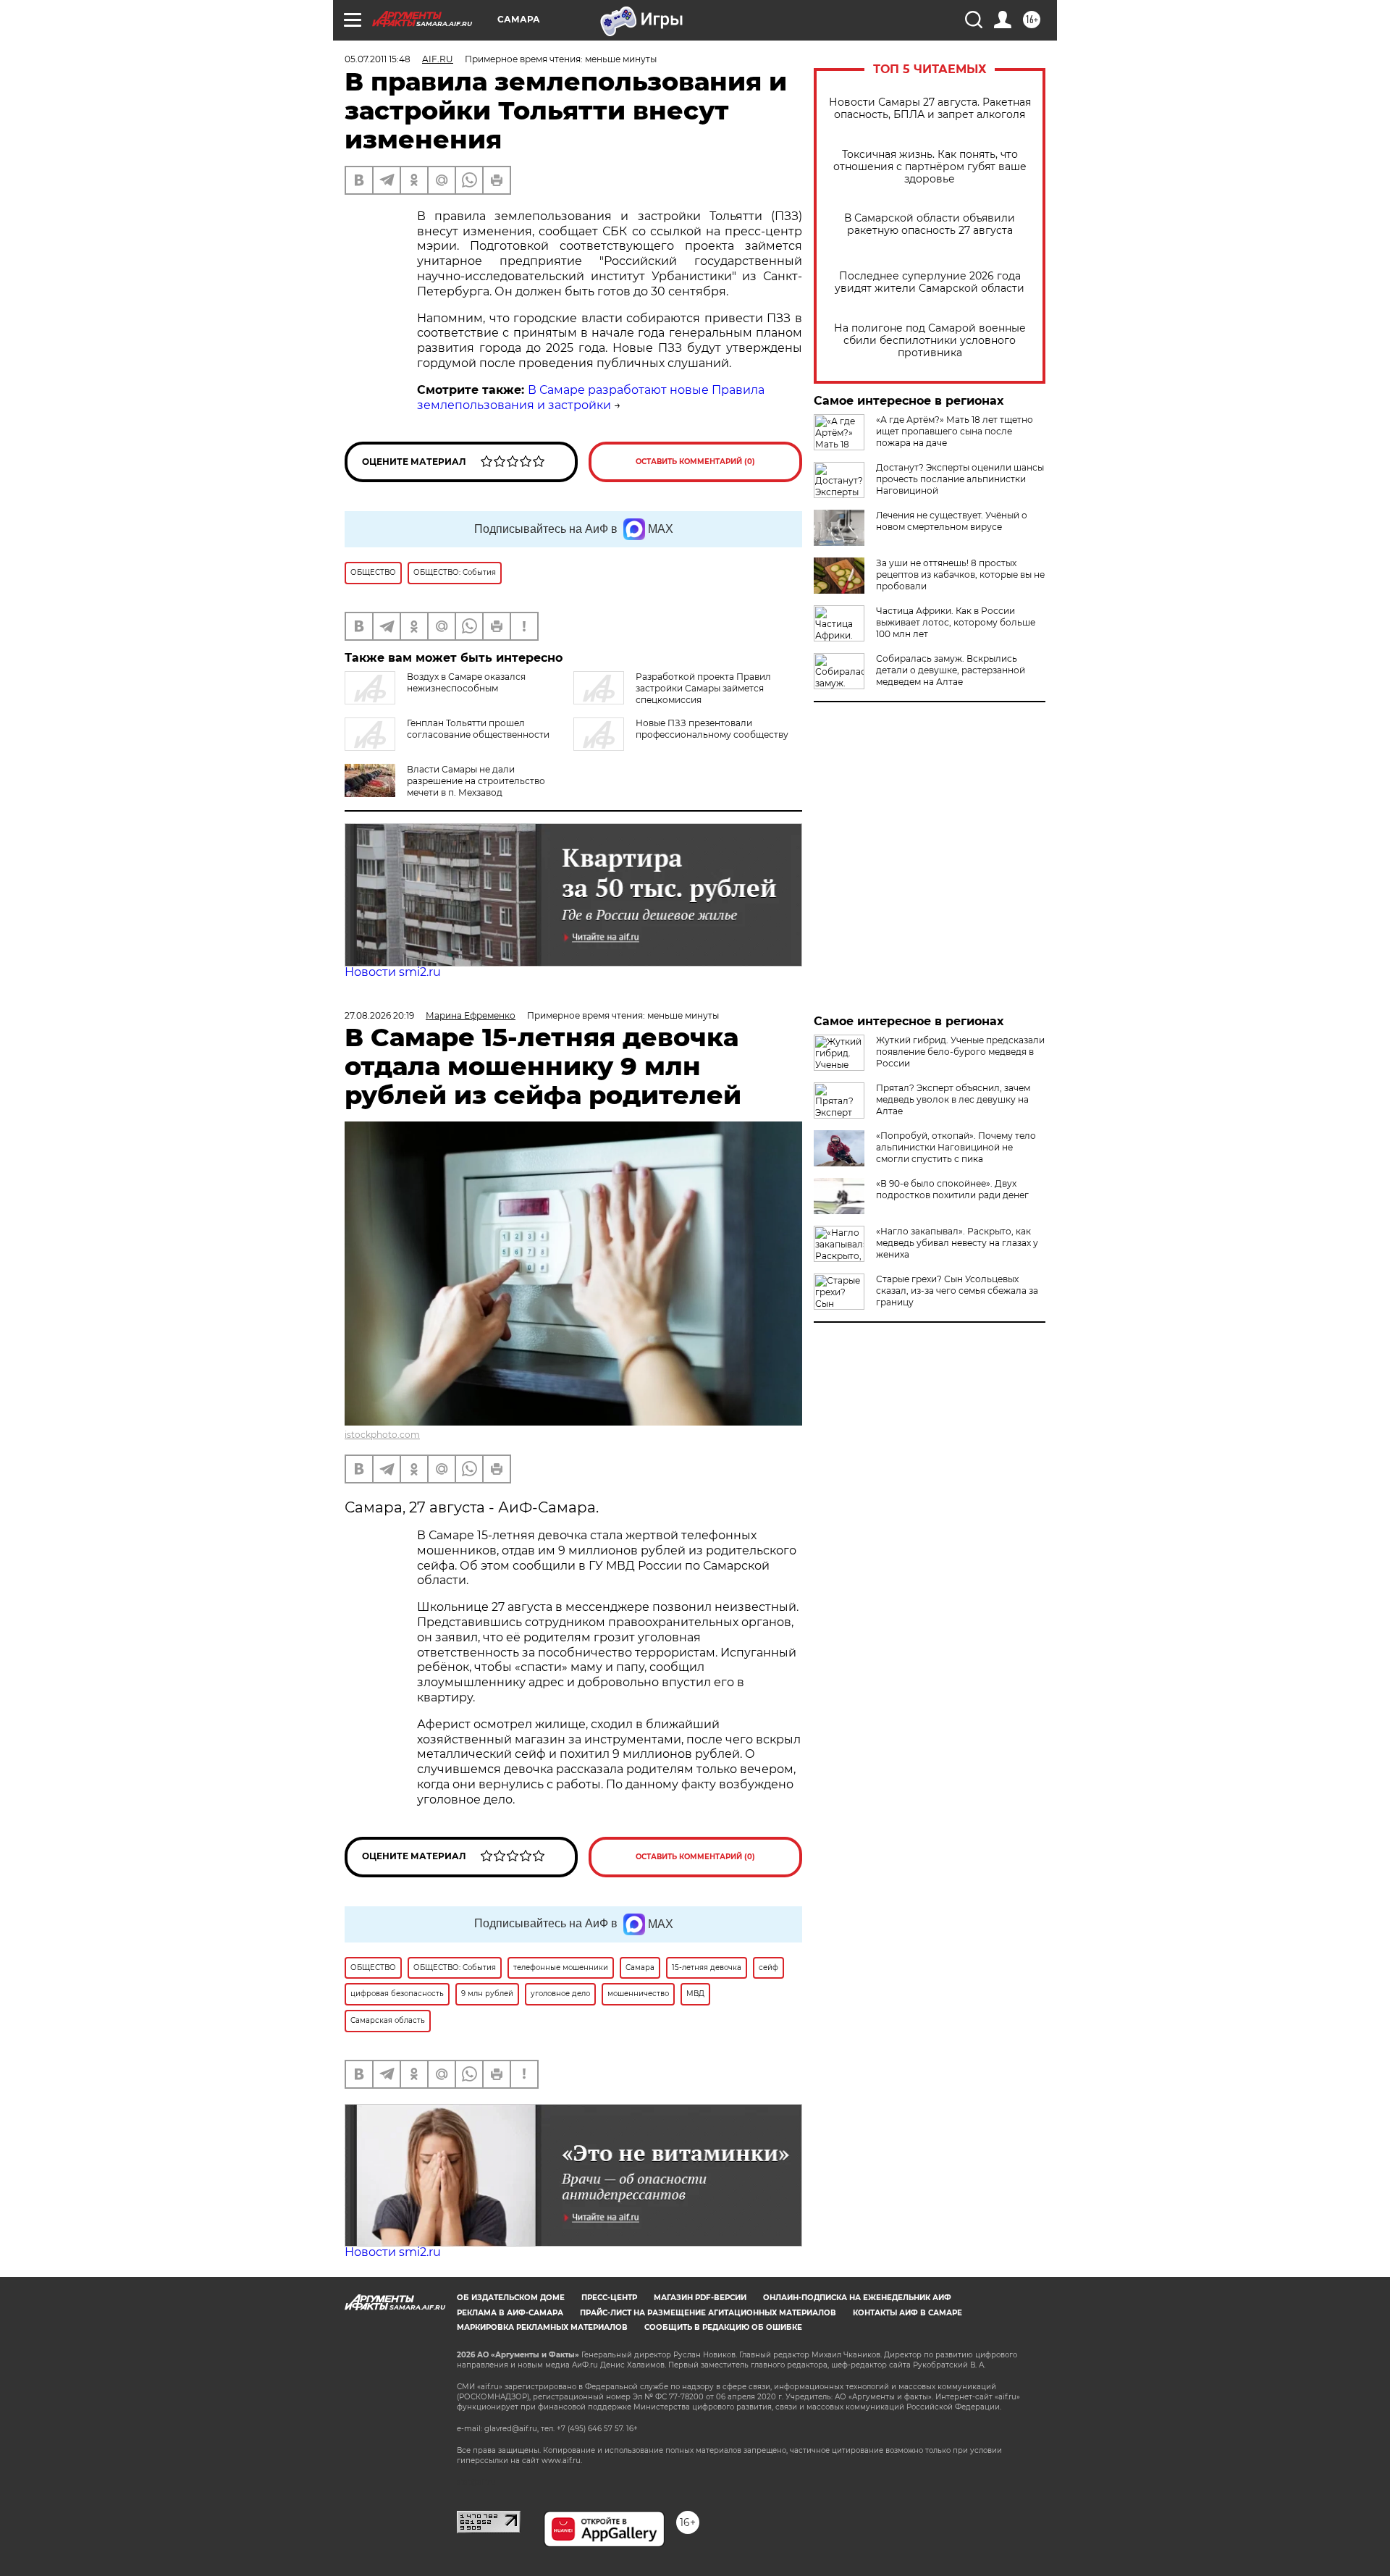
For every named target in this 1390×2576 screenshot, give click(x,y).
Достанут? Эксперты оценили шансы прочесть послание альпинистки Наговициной (960, 479)
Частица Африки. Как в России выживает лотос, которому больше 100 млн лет (956, 622)
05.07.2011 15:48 (378, 59)
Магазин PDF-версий (700, 2298)
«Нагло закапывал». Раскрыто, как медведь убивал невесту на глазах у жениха (957, 1243)
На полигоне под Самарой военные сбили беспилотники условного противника (930, 341)
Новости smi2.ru (393, 972)
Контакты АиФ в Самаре (907, 2313)
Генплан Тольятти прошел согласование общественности (478, 729)
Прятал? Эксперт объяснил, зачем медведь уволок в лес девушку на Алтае (953, 1099)
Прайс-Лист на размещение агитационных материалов (708, 2313)
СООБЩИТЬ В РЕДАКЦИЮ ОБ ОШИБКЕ (723, 2327)
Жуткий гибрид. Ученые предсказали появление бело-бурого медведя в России (960, 1052)
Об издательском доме (511, 2298)
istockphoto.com (382, 1435)
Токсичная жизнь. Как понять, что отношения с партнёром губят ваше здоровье (930, 167)
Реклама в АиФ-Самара (510, 2313)
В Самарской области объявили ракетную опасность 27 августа (930, 224)
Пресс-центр (609, 2298)
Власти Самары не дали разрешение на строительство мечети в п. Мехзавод (476, 781)
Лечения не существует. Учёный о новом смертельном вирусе (952, 521)
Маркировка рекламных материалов (542, 2327)
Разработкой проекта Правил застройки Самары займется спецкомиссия (703, 688)
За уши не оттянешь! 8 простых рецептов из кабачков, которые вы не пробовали (960, 574)
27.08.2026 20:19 (379, 1015)
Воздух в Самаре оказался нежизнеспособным (466, 682)
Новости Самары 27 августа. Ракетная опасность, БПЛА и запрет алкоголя (930, 109)
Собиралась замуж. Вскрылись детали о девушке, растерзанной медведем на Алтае (951, 670)
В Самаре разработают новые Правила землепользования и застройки (591, 397)
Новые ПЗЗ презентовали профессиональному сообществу (712, 729)
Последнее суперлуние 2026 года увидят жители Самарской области (930, 282)
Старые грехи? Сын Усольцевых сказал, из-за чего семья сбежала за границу (957, 1291)
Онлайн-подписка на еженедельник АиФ (857, 2298)
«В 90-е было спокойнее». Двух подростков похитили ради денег (952, 1189)
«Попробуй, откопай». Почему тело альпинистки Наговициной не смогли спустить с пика (956, 1147)
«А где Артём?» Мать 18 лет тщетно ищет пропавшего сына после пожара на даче (955, 431)
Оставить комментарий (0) (695, 462)
